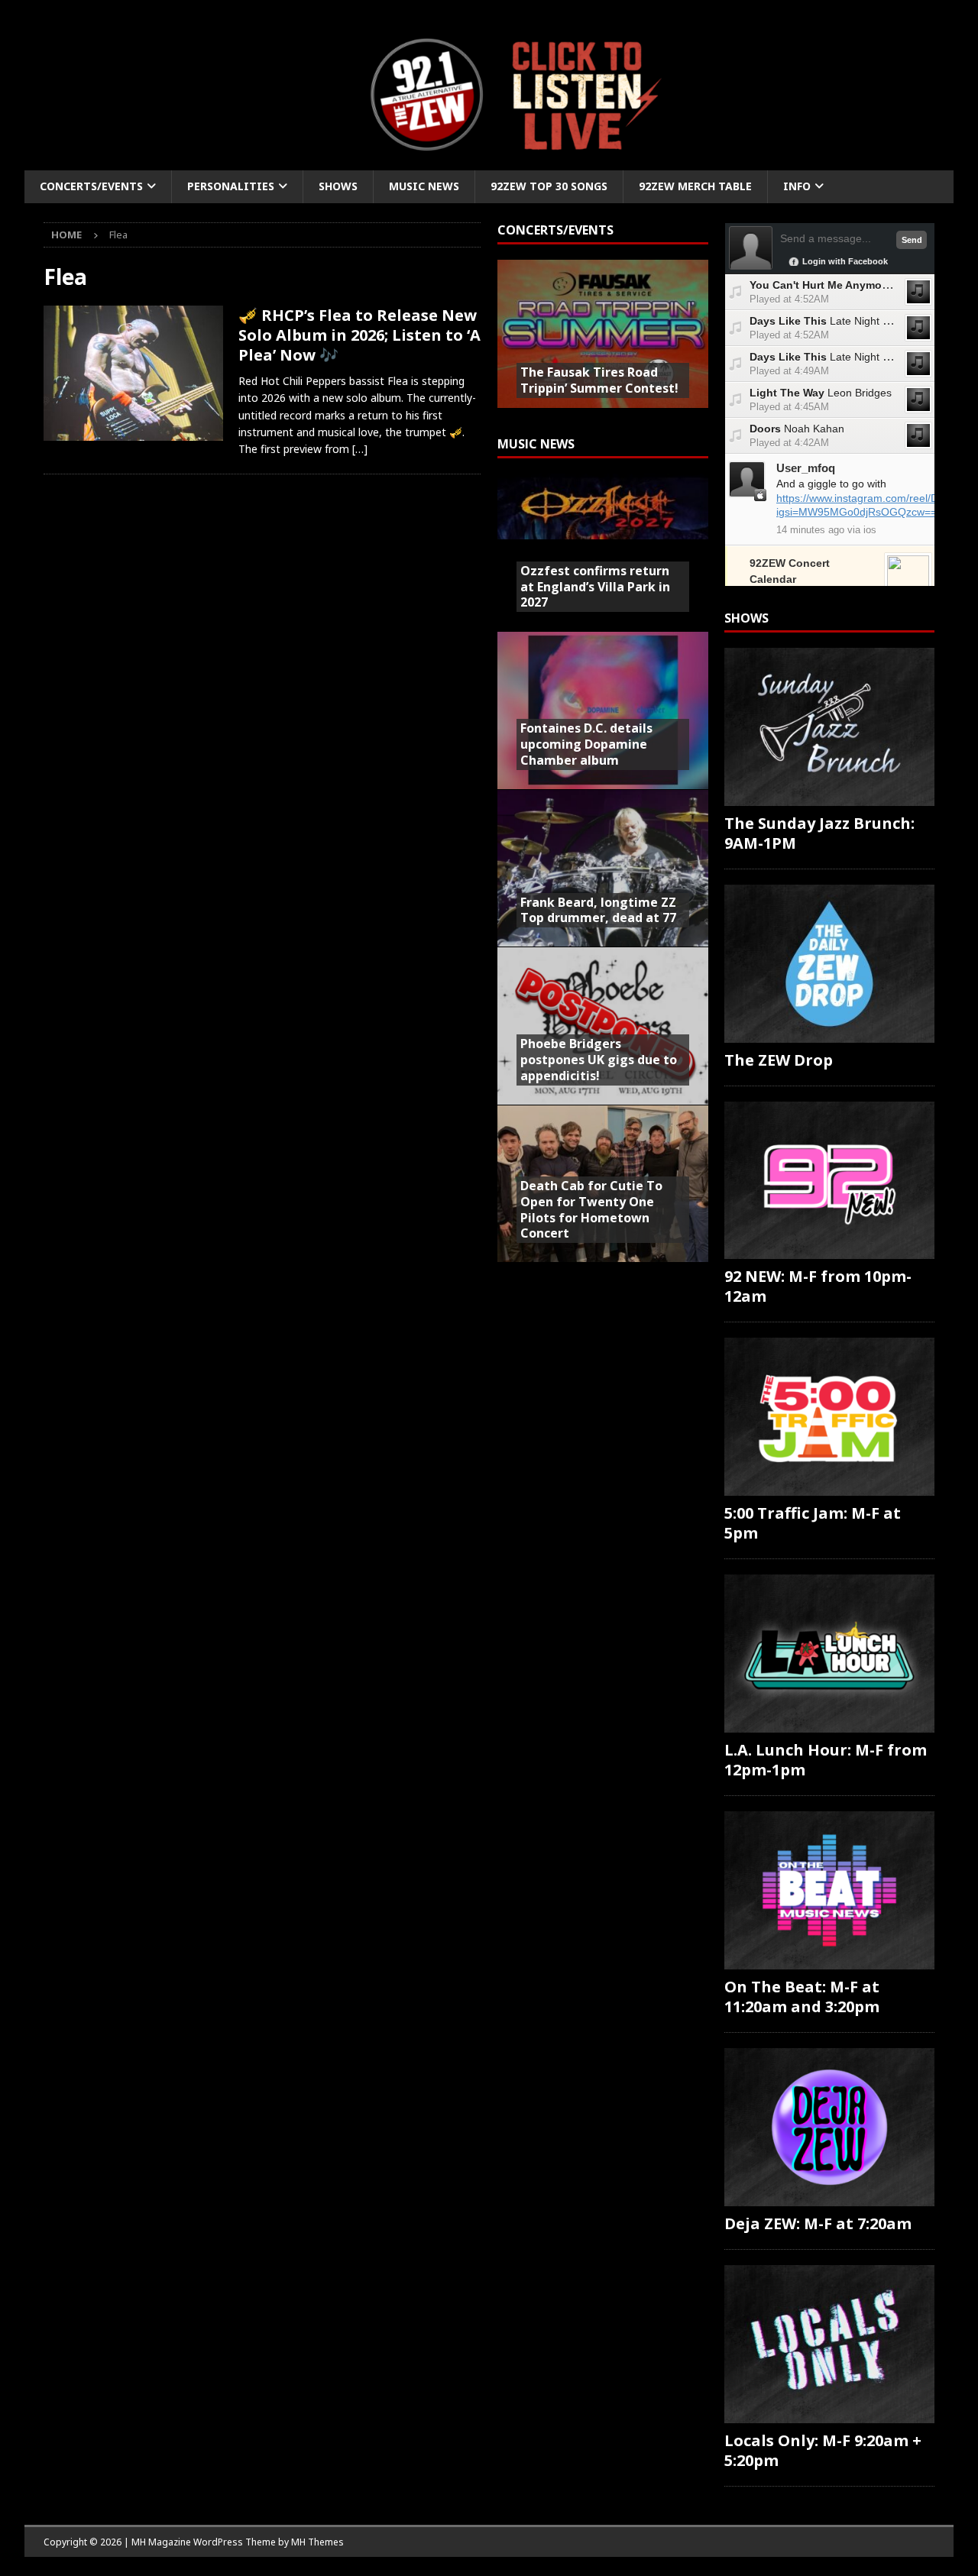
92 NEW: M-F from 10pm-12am (818, 1286)
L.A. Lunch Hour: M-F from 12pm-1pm (826, 1760)
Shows (338, 186)
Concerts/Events (91, 186)
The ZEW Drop (779, 1060)
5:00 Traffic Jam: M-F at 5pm (813, 1523)
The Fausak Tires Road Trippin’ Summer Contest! (599, 380)
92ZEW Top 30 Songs (549, 186)
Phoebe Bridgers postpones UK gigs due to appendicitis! (599, 1060)
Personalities (231, 186)
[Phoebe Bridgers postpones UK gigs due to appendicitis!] (602, 1025)
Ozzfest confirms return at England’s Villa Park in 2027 (595, 587)
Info (797, 186)
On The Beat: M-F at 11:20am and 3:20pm (802, 1997)
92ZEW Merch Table (695, 186)
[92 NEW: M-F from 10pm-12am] (829, 1181)
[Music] (133, 373)
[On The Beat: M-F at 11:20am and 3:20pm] (829, 1890)
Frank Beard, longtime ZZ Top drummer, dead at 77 (598, 910)
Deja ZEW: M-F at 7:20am (818, 2223)
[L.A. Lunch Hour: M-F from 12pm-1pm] (829, 1654)
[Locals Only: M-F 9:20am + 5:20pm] (829, 2344)
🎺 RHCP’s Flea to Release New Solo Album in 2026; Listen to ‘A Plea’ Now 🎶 (359, 335)
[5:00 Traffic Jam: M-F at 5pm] (829, 1417)
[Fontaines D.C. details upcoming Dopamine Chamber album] (602, 710)
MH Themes (317, 2542)
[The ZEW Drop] (829, 964)
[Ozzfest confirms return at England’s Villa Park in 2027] (602, 552)
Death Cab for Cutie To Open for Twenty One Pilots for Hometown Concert (591, 1209)
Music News (424, 186)
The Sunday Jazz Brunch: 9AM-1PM (819, 833)
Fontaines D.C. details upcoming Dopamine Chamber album (586, 744)
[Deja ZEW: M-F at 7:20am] (829, 2127)
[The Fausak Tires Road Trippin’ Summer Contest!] (602, 338)
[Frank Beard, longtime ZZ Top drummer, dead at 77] (602, 868)
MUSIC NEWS (536, 444)
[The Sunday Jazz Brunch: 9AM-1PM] (829, 727)
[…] (360, 449)
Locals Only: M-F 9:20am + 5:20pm (823, 2450)
